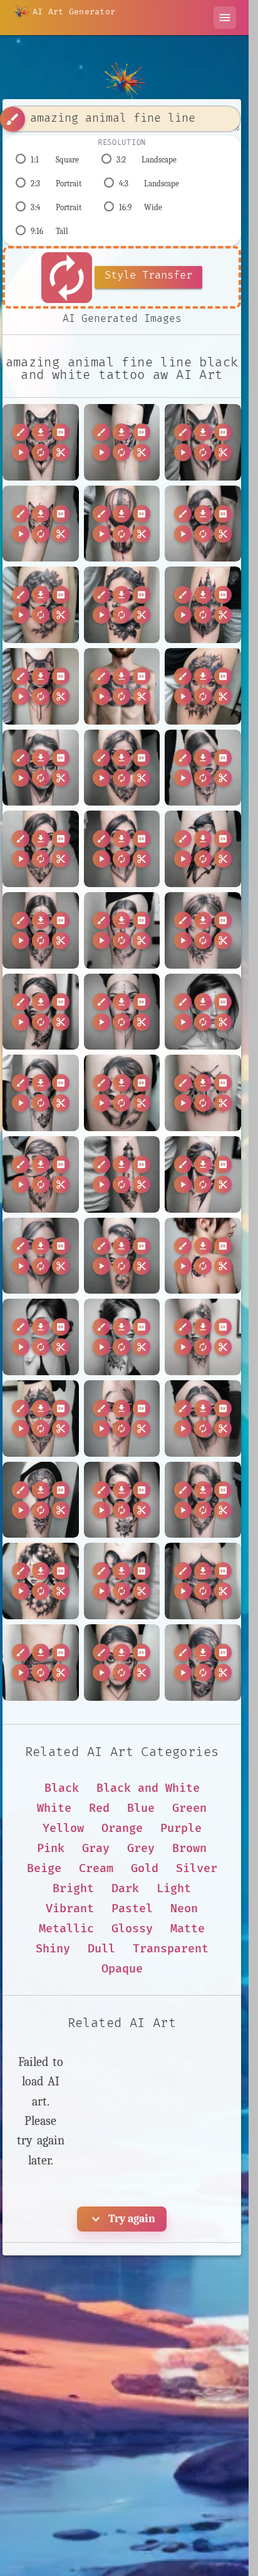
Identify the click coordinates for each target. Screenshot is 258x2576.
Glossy (132, 1929)
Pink (51, 1849)
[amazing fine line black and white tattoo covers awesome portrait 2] (203, 930)
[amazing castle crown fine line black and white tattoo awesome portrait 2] (203, 605)
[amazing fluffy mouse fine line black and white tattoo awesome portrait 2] (122, 1581)
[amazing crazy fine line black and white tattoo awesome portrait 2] (41, 768)
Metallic (66, 1929)
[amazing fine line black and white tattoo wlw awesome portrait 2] (203, 1418)
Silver (197, 1869)
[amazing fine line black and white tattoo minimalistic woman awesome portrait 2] (41, 1337)
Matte (188, 1929)
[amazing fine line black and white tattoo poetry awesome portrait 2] (203, 1337)
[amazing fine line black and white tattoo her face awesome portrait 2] (41, 1093)
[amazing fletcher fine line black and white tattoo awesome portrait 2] (203, 1500)
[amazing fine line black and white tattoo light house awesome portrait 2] (122, 1174)
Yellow (63, 1828)
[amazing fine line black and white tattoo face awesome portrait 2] (122, 1012)
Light (174, 1889)
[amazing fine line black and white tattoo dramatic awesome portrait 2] (41, 1012)
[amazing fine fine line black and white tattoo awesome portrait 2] (41, 849)
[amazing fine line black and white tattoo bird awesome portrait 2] (203, 849)
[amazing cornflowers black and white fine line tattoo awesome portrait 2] (203, 686)
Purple (181, 1828)
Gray (96, 1849)
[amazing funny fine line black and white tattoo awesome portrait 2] (122, 1663)
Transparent (171, 1949)
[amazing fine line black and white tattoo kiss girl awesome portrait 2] (122, 1093)
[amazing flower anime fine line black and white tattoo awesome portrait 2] (41, 1581)
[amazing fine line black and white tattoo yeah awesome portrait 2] (122, 1500)
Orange (122, 1828)
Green (189, 1808)
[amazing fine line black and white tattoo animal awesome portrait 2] (203, 442)
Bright (73, 1889)
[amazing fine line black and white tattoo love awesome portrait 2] (41, 1256)
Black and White (148, 1788)
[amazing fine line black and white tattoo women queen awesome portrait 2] (41, 1500)
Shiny (53, 1949)
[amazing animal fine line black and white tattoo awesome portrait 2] (41, 442)
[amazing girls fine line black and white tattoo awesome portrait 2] (203, 1663)
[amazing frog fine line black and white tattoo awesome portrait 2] (203, 1581)
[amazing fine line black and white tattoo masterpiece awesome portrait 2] (122, 1256)
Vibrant (70, 1909)
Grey (141, 1849)
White (54, 1808)
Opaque (122, 1969)
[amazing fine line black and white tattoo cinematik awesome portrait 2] (122, 930)
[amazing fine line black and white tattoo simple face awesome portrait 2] (122, 1418)
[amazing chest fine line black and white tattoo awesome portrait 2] (122, 686)
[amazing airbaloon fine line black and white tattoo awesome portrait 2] (122, 524)
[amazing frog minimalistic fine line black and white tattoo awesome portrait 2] (41, 1663)
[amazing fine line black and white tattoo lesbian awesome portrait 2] (41, 1174)
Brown (189, 1849)
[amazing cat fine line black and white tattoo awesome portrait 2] (41, 686)
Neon (184, 1909)
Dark (125, 1889)
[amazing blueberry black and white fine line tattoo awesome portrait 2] (122, 605)
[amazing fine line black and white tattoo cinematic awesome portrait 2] (41, 930)
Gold (145, 1869)
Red (99, 1808)
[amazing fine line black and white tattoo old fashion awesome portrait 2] (122, 1337)
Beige (44, 1869)
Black (62, 1788)
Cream (96, 1869)
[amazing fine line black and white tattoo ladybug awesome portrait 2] (203, 1093)
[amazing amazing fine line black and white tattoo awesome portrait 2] (203, 524)
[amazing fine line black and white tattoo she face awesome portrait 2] (41, 1418)
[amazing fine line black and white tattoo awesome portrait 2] (122, 849)
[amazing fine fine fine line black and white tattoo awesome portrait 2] (203, 768)
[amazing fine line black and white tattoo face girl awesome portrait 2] (203, 1012)
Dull (101, 1949)
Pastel (132, 1909)
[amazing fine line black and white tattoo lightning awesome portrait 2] (203, 1174)
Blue (141, 1808)
